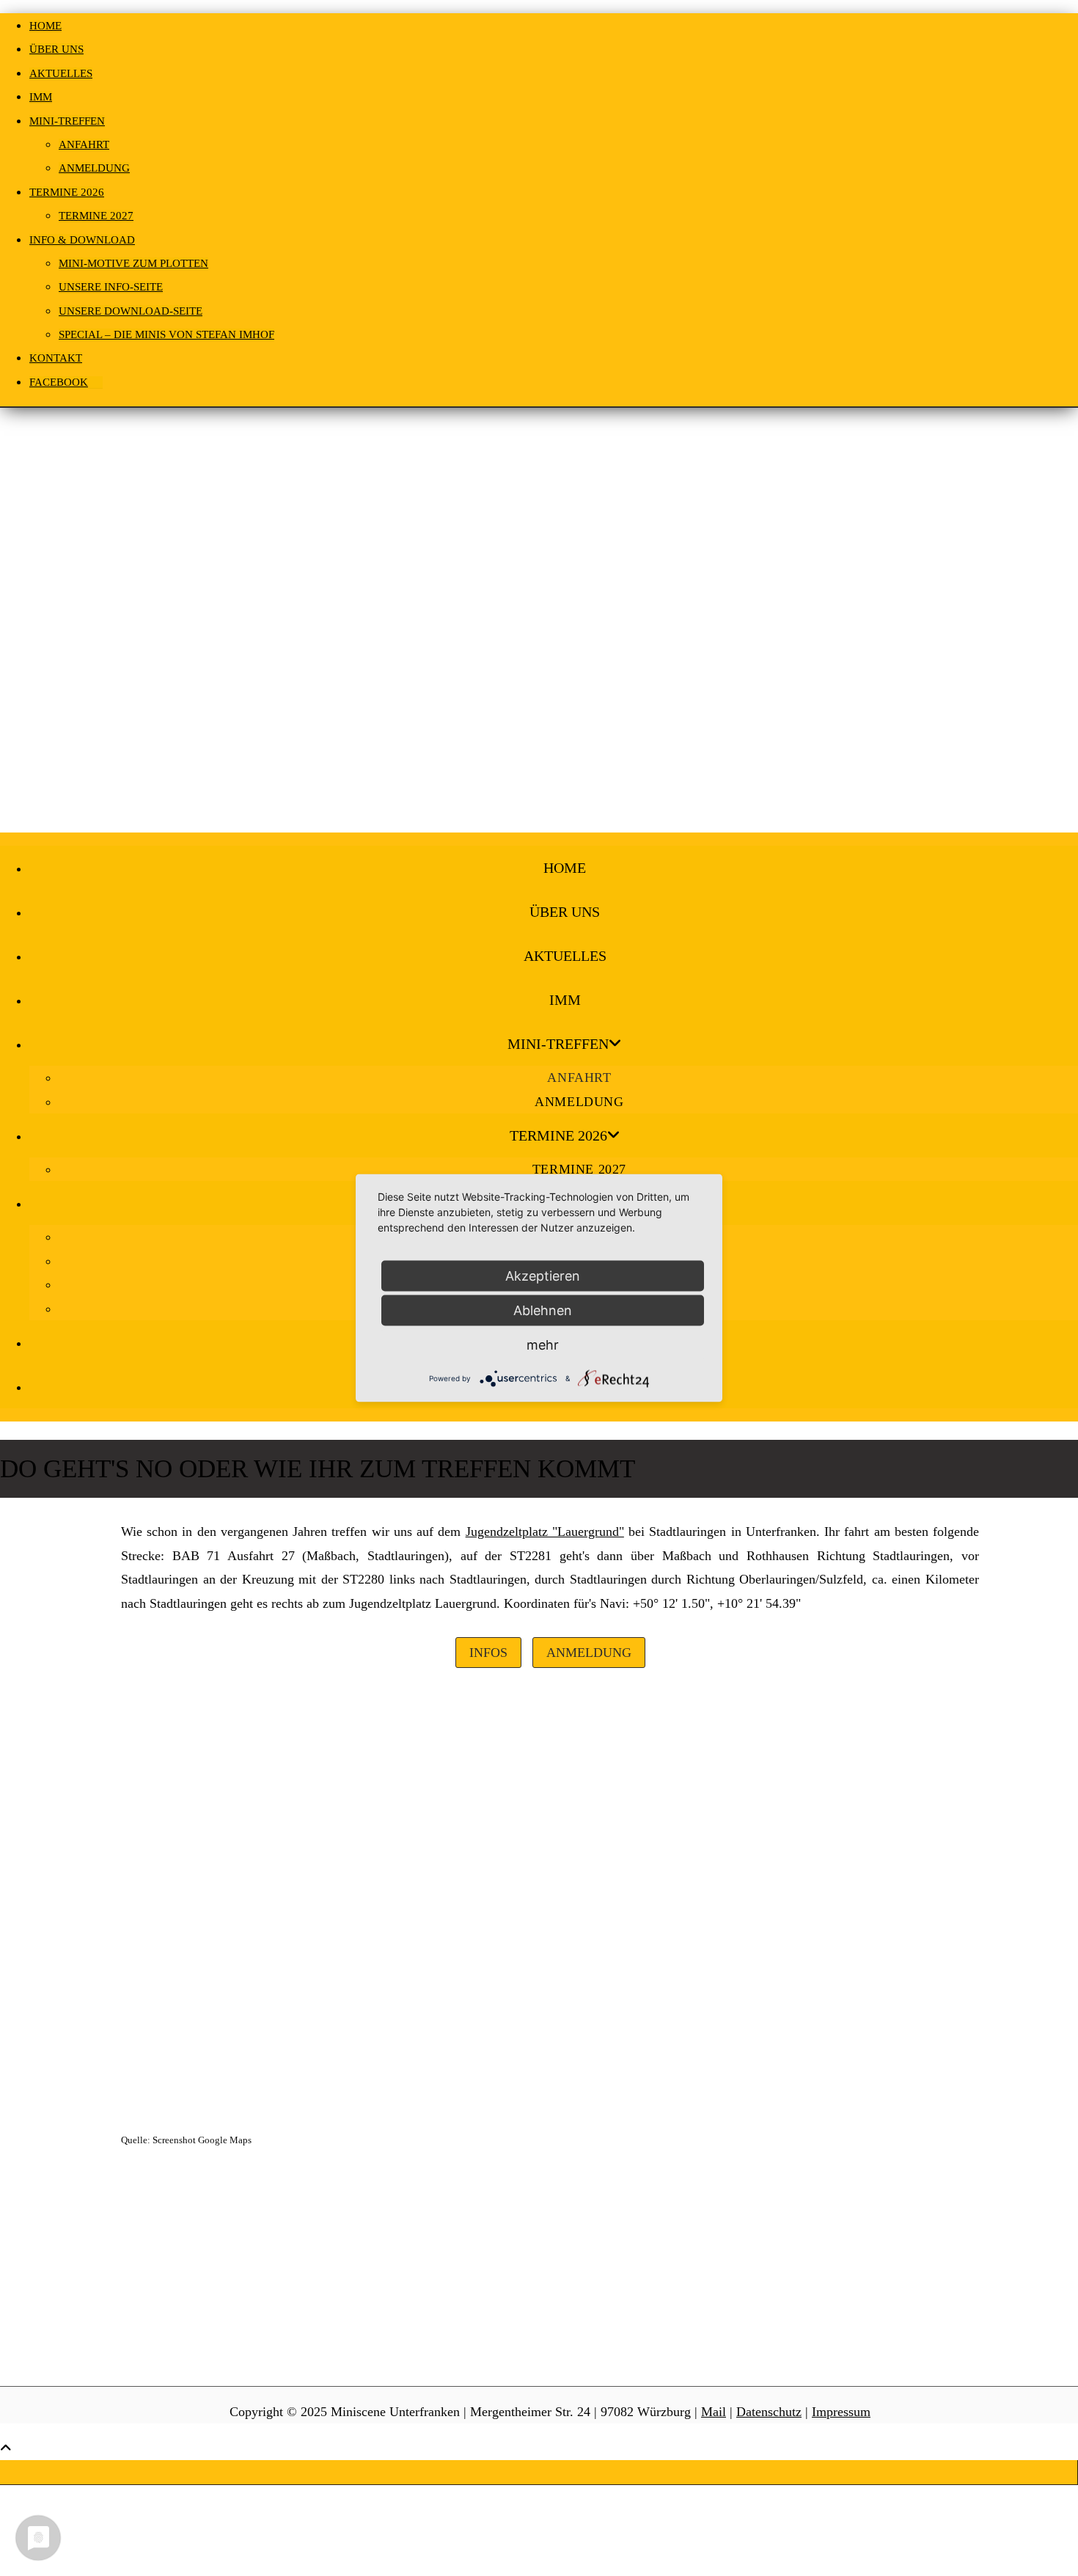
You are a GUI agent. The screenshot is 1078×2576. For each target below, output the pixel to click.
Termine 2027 (96, 216)
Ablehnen (543, 1310)
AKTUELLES (61, 73)
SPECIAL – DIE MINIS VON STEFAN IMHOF (166, 334)
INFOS (488, 1653)
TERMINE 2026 (67, 192)
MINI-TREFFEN (67, 121)
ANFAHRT (84, 144)
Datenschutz (769, 2412)
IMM (41, 97)
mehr (543, 1345)
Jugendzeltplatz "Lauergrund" (545, 1532)
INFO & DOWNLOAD (82, 240)
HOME (45, 26)
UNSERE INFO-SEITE (111, 287)
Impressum (841, 2412)
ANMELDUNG (94, 168)
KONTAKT (56, 358)
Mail (714, 2412)
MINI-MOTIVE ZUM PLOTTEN (133, 263)
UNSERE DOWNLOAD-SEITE (131, 311)
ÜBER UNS (56, 49)
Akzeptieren (543, 1276)
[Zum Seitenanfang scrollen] (6, 2448)
